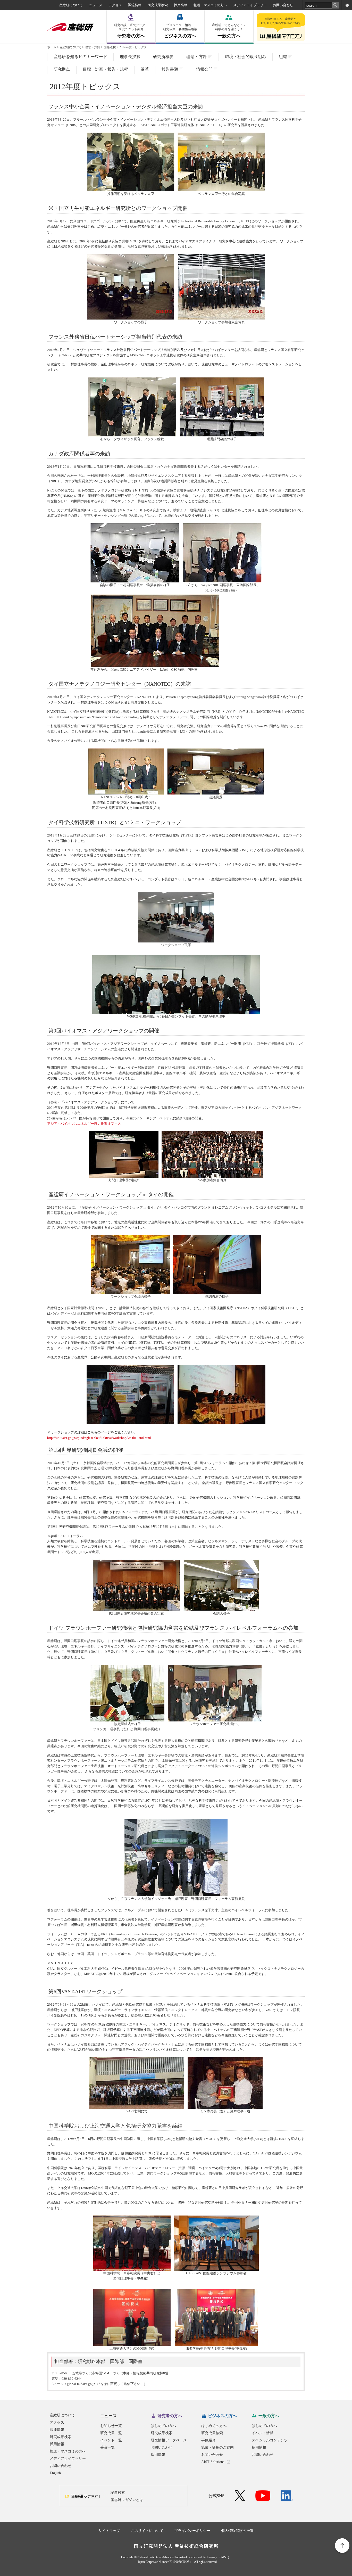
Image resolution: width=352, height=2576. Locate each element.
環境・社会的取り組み (246, 57)
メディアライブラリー (250, 5)
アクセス (115, 5)
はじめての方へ (163, 2426)
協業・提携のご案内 (217, 2447)
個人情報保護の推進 (237, 2531)
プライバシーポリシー (192, 2531)
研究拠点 (62, 69)
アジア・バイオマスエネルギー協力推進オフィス (84, 1124)
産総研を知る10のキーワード (80, 57)
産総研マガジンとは (127, 2500)
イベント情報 (263, 2433)
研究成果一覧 (111, 2433)
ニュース (96, 5)
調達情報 (135, 5)
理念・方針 (93, 47)
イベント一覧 (111, 2440)
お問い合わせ (283, 5)
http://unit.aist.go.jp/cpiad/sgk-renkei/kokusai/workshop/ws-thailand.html (99, 1438)
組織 (283, 57)
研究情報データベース (169, 2440)
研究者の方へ (131, 31)
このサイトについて (147, 2531)
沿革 (145, 69)
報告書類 (170, 69)
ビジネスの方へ (180, 31)
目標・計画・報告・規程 (105, 69)
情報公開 (204, 69)
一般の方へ (229, 31)
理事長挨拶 (130, 57)
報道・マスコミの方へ (210, 5)
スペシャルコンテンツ (270, 2440)
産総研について (71, 5)
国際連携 (110, 47)
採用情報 (181, 5)
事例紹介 (208, 2440)
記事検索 (118, 2493)
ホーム (52, 47)
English (55, 2473)
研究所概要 (163, 57)
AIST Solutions (213, 2462)
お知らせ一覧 (111, 2426)
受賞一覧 (107, 2447)
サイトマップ (109, 2531)
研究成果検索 (158, 5)
